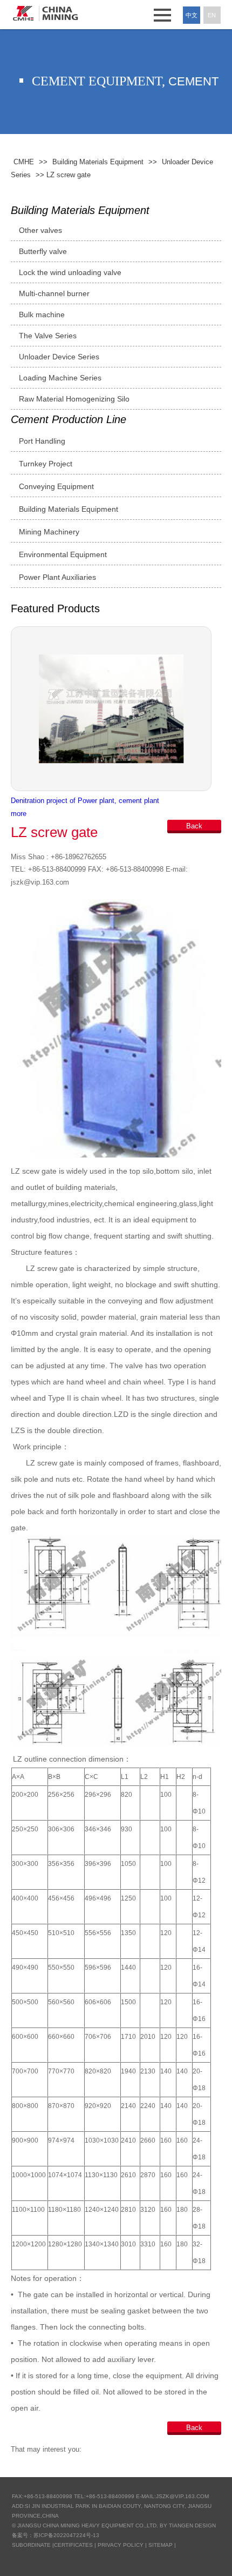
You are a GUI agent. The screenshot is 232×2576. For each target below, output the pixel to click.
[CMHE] (46, 13)
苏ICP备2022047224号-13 (66, 2535)
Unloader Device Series (59, 357)
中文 (192, 15)
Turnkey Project (46, 464)
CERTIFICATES (73, 2545)
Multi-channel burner (54, 293)
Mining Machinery (49, 532)
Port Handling (42, 441)
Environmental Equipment (63, 554)
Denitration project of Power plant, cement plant (85, 801)
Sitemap (161, 2545)
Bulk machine (42, 315)
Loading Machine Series (60, 378)
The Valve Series (48, 336)
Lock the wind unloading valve (70, 272)
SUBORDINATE (31, 2545)
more (19, 814)
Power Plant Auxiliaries (57, 577)
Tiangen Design (192, 2525)
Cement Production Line (69, 419)
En (212, 15)
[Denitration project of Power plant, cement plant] (116, 709)
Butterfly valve (43, 251)
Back (194, 826)
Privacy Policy (121, 2545)
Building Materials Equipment (80, 210)
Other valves (40, 230)
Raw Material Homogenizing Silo (74, 399)
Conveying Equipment (56, 486)
